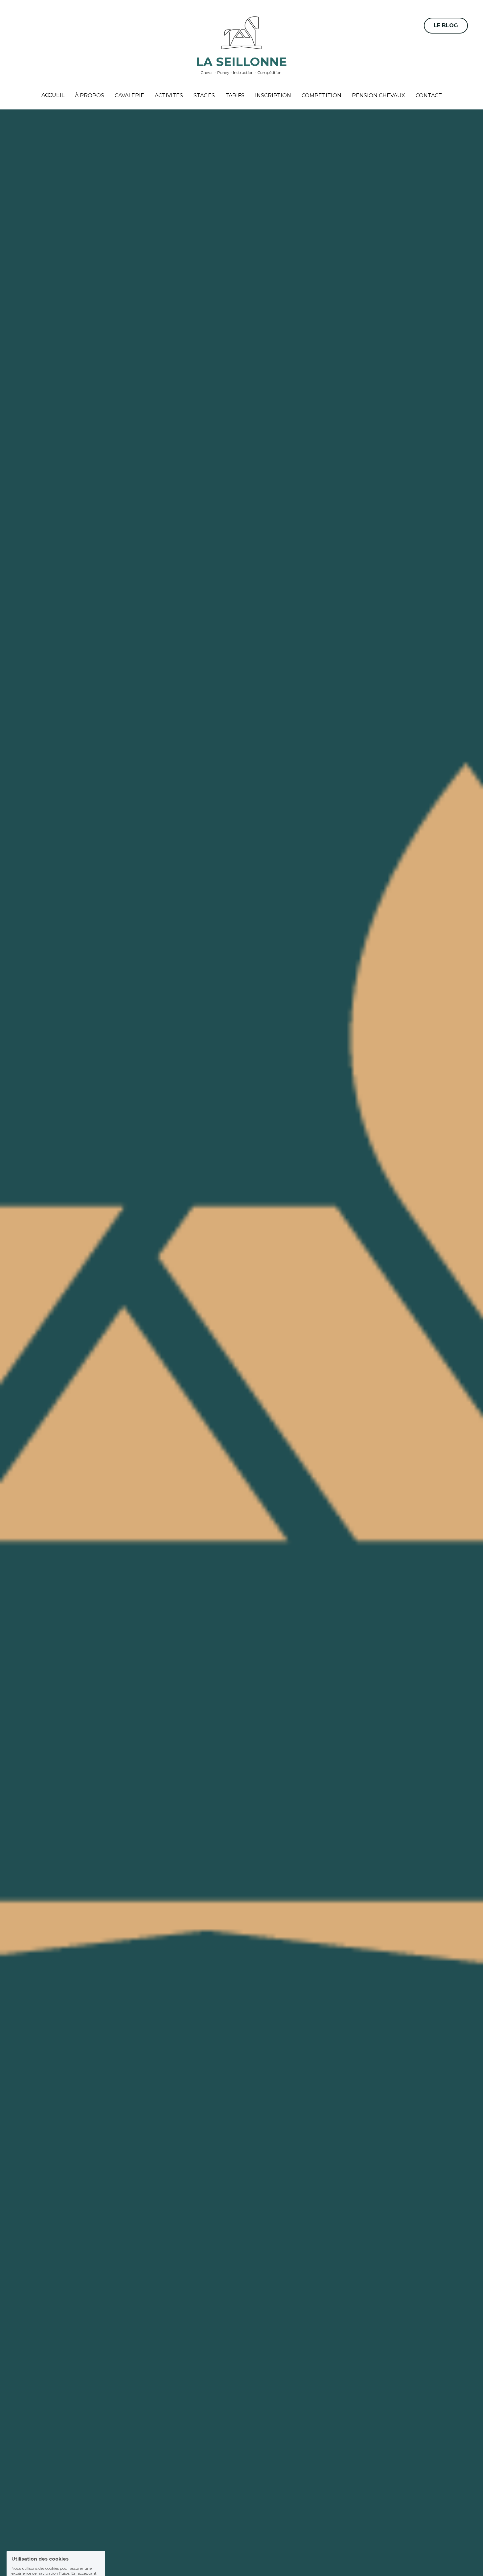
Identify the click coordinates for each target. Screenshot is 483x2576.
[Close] (322, 1232)
